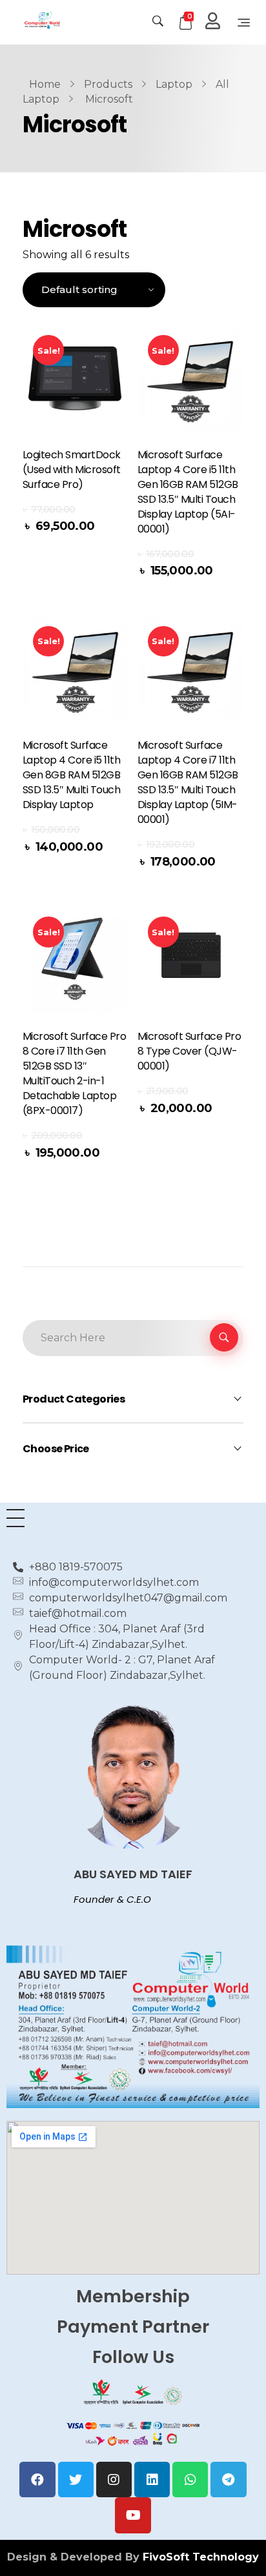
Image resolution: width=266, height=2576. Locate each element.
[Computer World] (67, 20)
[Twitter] (76, 2480)
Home (45, 84)
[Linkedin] (152, 2480)
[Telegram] (228, 2480)
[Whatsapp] (190, 2480)
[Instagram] (114, 2480)
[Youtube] (133, 2515)
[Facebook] (37, 2480)
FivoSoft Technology (201, 2557)
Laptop (174, 84)
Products (108, 84)
